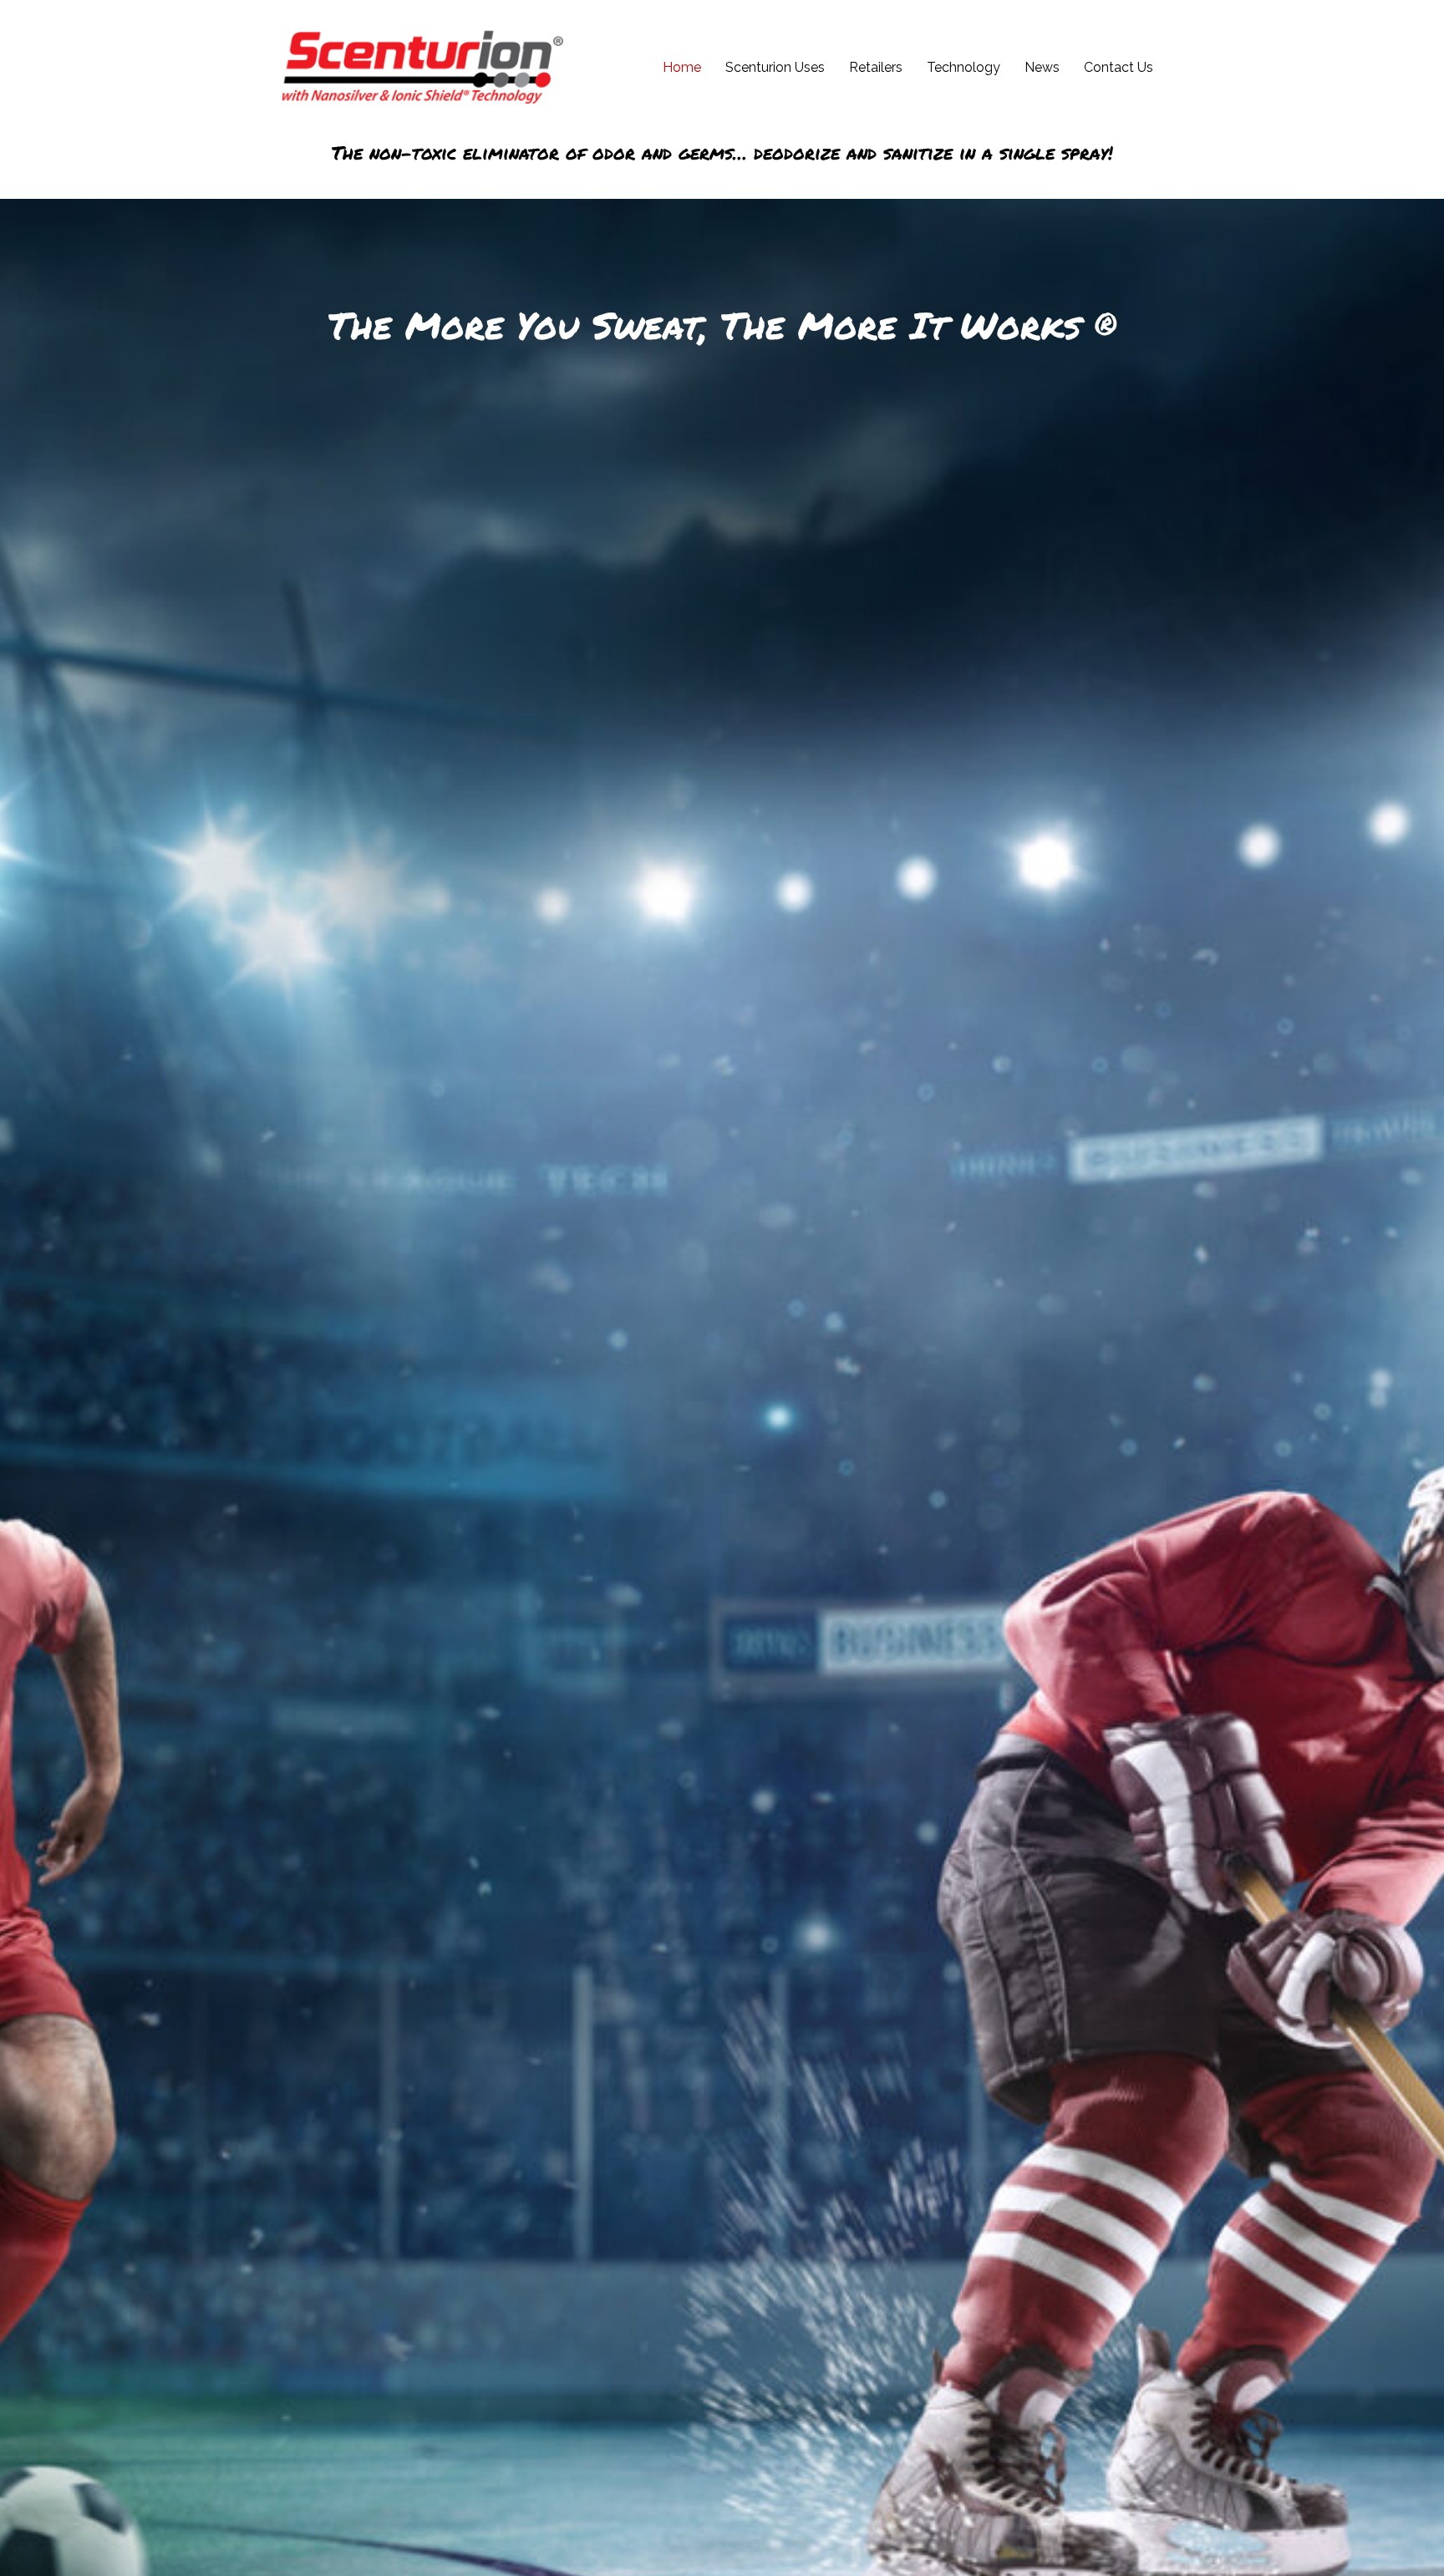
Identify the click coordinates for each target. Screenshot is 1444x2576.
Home (682, 67)
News (1042, 67)
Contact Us (1119, 67)
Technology (964, 67)
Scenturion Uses (775, 67)
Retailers (876, 67)
